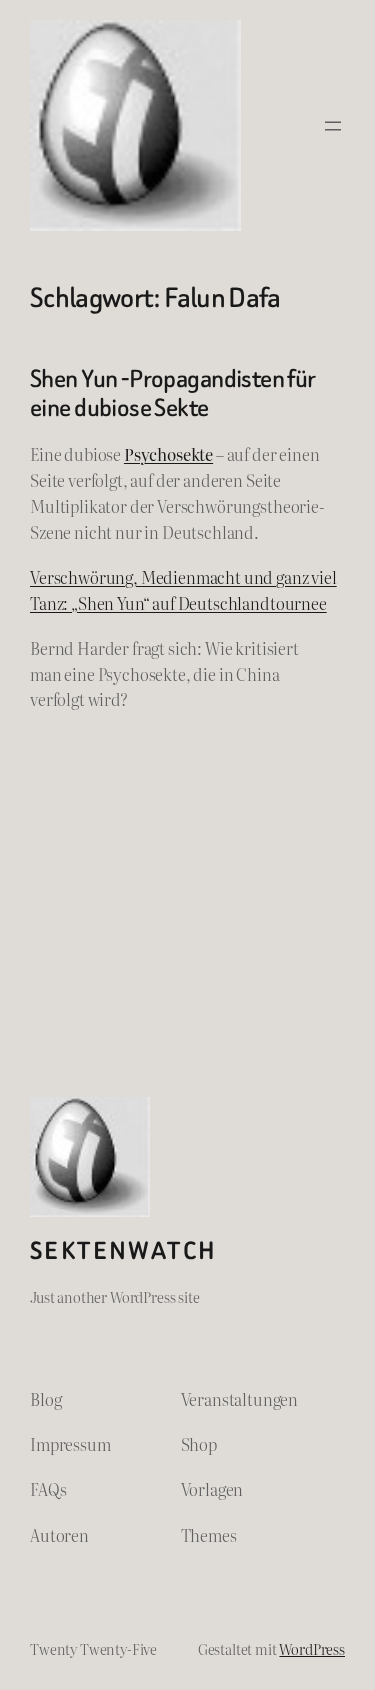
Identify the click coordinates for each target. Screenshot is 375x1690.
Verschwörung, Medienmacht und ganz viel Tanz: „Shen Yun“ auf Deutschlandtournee (183, 590)
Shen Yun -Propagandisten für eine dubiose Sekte (173, 393)
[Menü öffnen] (333, 126)
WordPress (312, 1648)
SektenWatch (123, 1250)
